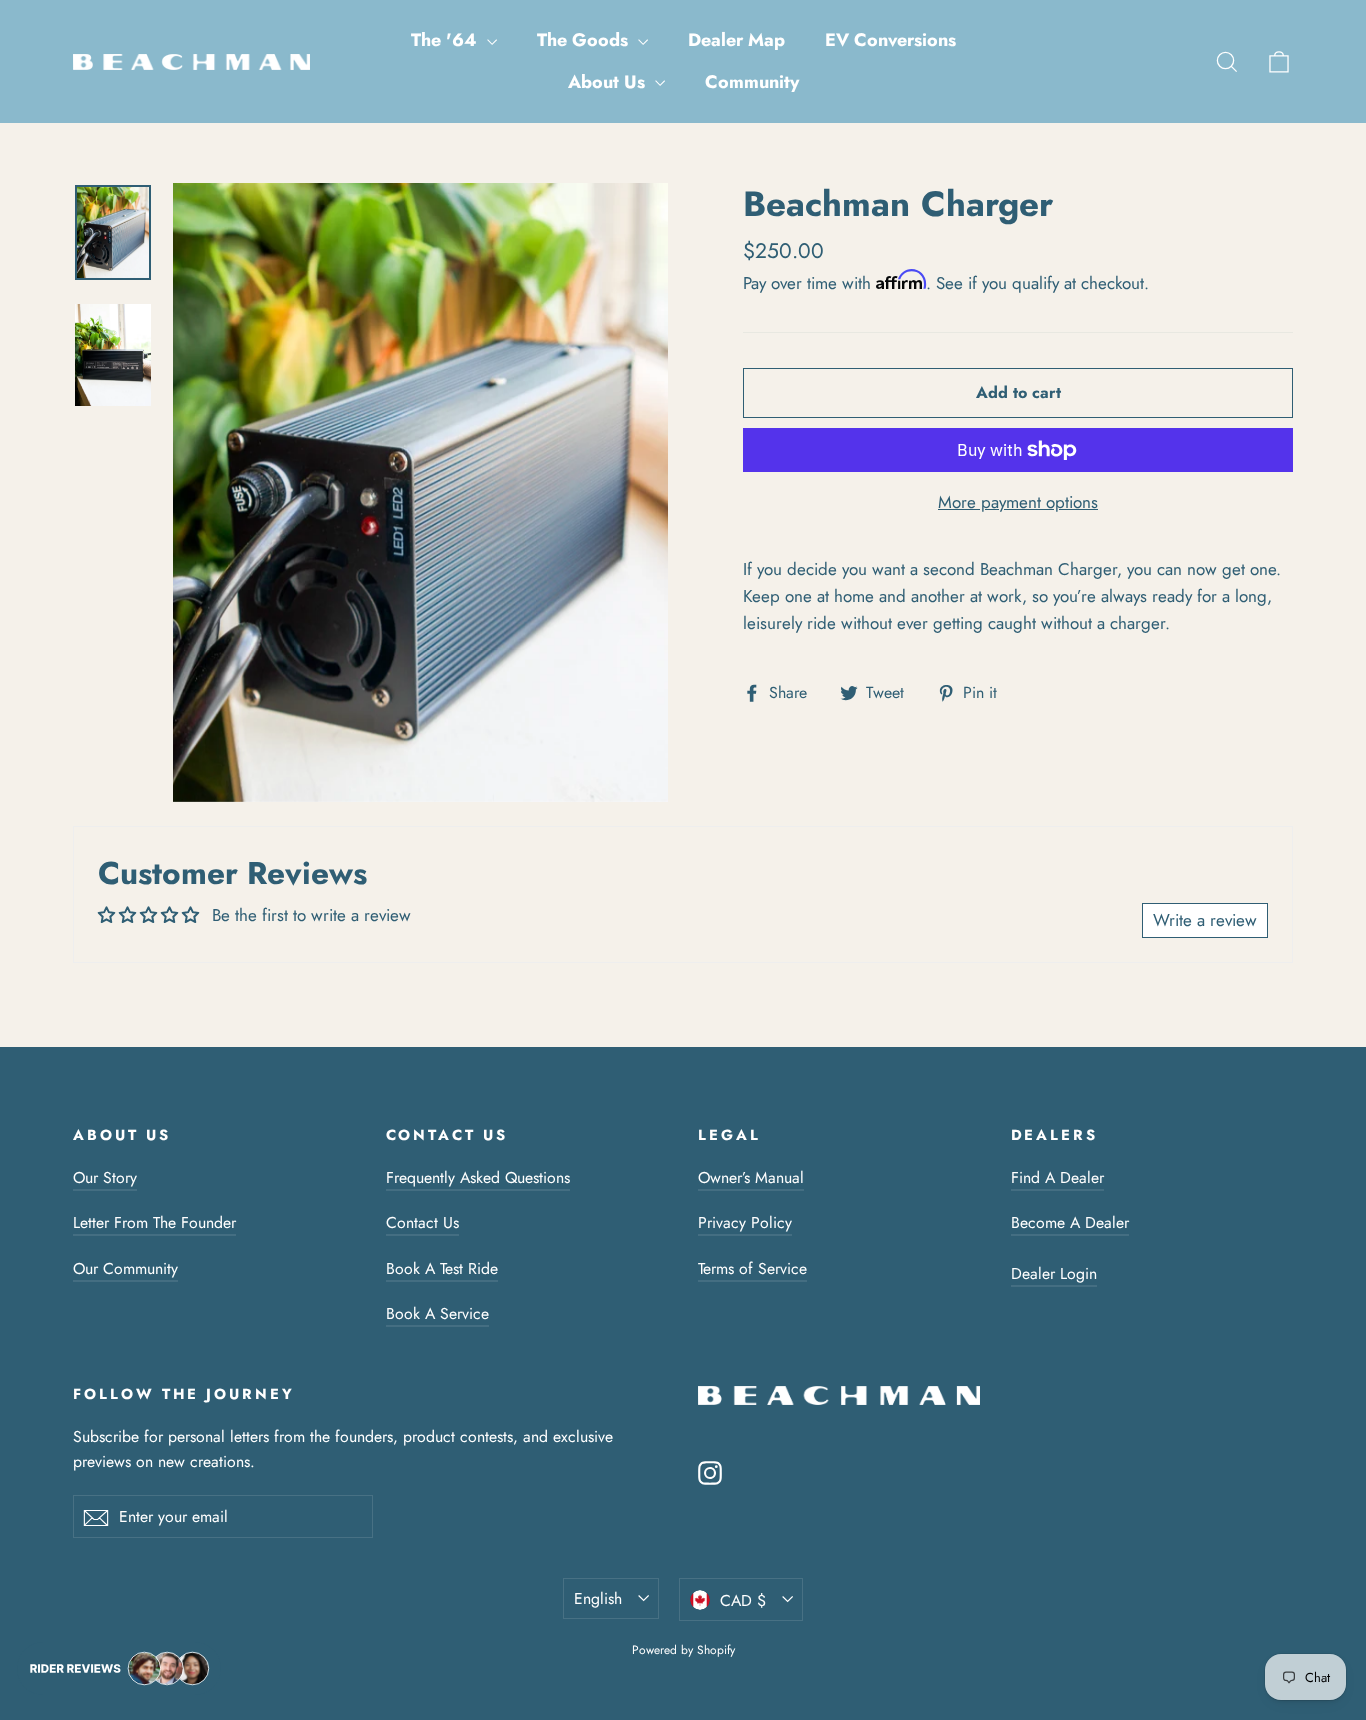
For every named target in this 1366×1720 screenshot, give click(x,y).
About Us (609, 82)
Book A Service (437, 1313)
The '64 (446, 40)
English (598, 1598)
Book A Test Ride (442, 1268)
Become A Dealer (1070, 1222)
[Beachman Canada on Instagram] (710, 1471)
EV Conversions (890, 40)
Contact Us (422, 1222)
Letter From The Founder (154, 1222)
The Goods (585, 40)
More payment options (1018, 502)
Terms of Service (752, 1268)
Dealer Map (736, 40)
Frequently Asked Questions (478, 1177)
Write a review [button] (1205, 920)
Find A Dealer (1057, 1177)
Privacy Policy (745, 1222)
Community (752, 82)
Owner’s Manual (751, 1177)
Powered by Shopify (683, 1650)
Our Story (105, 1177)
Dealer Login (1054, 1273)
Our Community (125, 1268)
